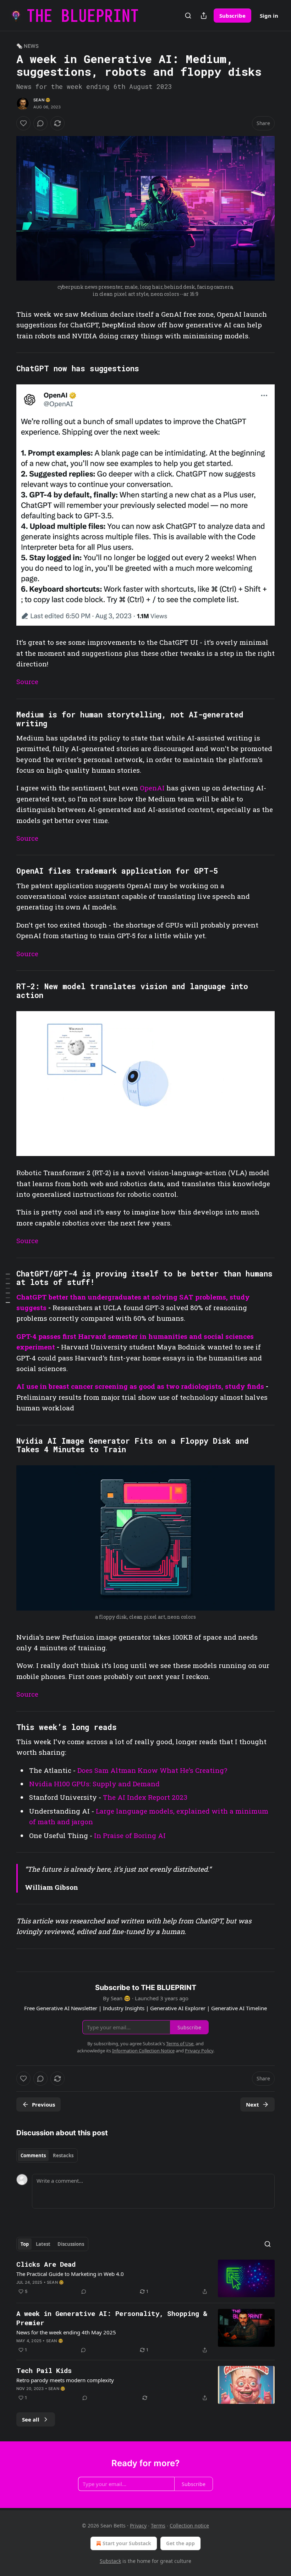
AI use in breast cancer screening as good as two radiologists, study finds (140, 1386)
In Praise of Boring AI (130, 1835)
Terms (158, 2526)
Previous (43, 2104)
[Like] (23, 123)
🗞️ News (28, 46)
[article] (145, 2279)
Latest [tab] (43, 2244)
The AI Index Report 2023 (145, 1797)
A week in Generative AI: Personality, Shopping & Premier (112, 2318)
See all (31, 2419)
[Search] (188, 16)
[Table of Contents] (8, 1288)
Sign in (269, 16)
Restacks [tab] (63, 2155)
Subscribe (232, 16)
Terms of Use (180, 2044)
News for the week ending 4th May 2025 (66, 2332)
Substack (110, 2561)
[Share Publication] (204, 16)
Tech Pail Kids (44, 2370)
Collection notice (189, 2526)
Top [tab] (25, 2244)
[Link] (6, 369)
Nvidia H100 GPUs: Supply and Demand (94, 1784)
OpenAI (153, 788)
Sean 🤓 (42, 100)
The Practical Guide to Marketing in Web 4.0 (70, 2274)
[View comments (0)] (40, 123)
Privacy (138, 2526)
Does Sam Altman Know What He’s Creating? (152, 1770)
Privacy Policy (199, 2051)
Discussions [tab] (71, 2244)
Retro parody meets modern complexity (65, 2380)
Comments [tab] (33, 2155)
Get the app (180, 2543)
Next (252, 2104)
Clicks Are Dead (46, 2264)
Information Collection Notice (143, 2051)
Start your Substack (127, 2543)
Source (27, 681)
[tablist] (47, 2155)
